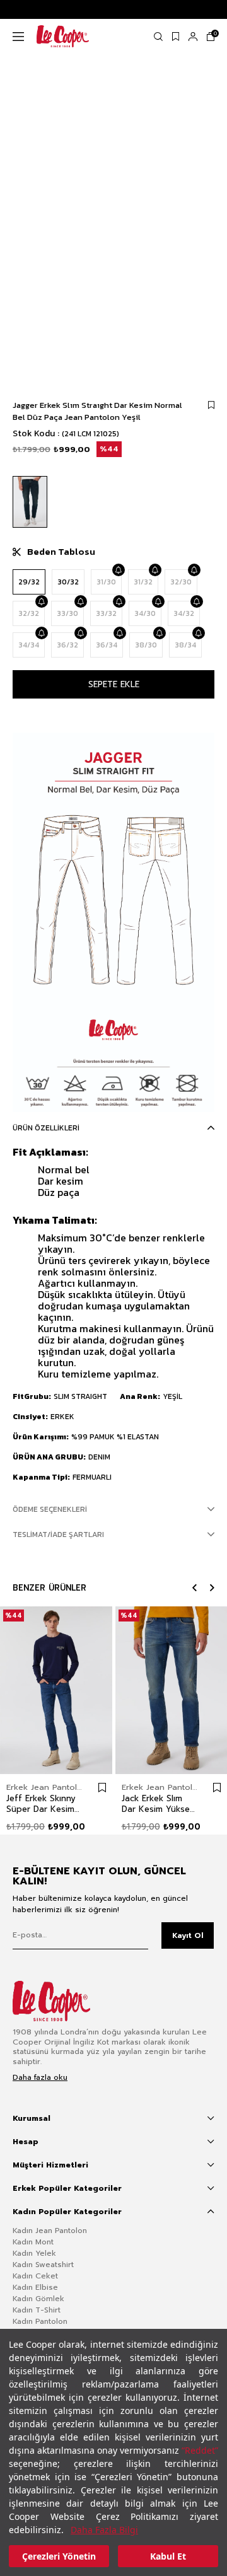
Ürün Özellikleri (46, 1128)
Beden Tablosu (61, 552)
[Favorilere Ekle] (211, 405)
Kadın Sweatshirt (43, 2265)
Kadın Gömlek (38, 2299)
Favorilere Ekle (102, 1788)
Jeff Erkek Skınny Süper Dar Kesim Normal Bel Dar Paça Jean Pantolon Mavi (41, 1804)
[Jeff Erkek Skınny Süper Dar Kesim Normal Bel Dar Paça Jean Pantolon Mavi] (56, 1690)
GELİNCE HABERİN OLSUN (118, 570)
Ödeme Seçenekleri (50, 1509)
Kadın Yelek (34, 2253)
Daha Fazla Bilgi (104, 2530)
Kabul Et (168, 2556)
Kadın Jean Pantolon (50, 2231)
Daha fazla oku (40, 2078)
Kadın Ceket (35, 2276)
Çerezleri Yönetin (59, 2556)
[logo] (61, 2001)
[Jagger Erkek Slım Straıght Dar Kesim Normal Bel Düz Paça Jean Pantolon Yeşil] (30, 502)
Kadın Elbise (35, 2287)
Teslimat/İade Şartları (58, 1535)
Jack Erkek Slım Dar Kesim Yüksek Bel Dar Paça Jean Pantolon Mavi (158, 1804)
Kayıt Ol (188, 1935)
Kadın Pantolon (40, 2321)
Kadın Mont (33, 2242)
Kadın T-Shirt (37, 2310)
